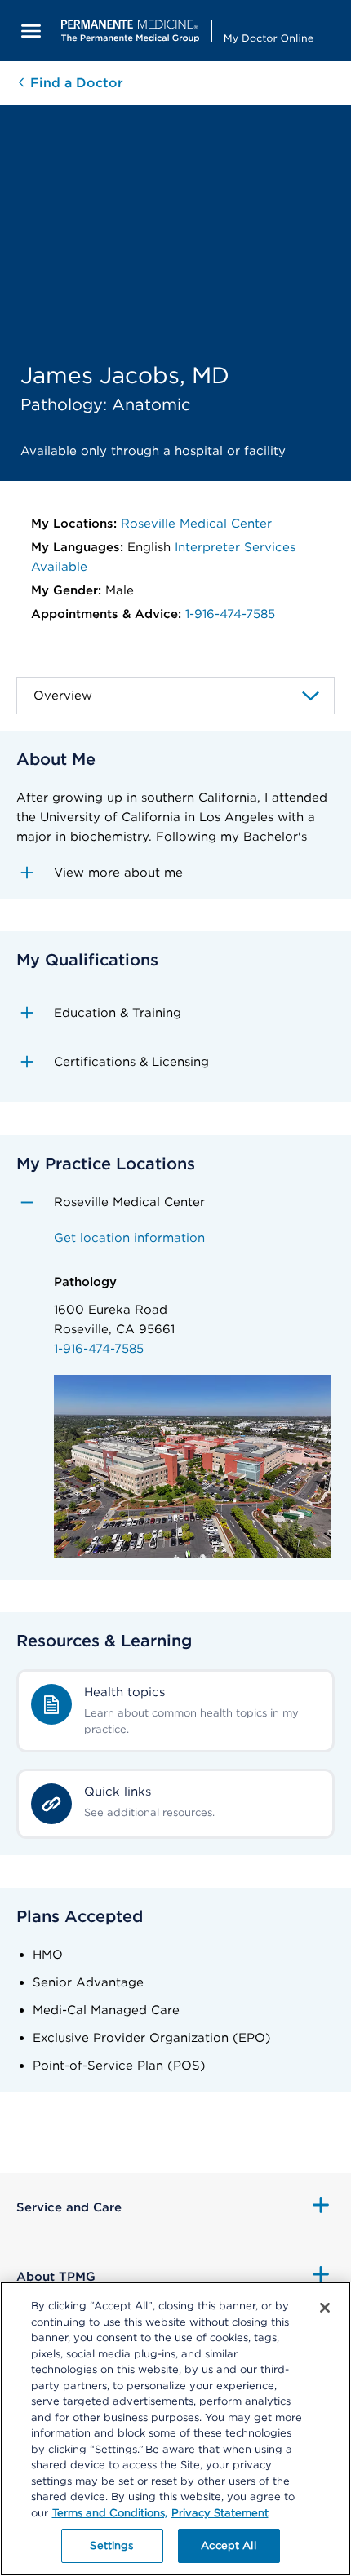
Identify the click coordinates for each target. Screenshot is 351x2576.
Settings (111, 2545)
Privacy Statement (220, 2513)
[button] (175, 873)
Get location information (129, 1238)
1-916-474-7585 (230, 614)
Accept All (228, 2545)
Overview (63, 696)
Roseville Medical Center (196, 524)
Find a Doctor (75, 83)
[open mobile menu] (31, 31)
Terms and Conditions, (110, 2513)
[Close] (325, 2308)
